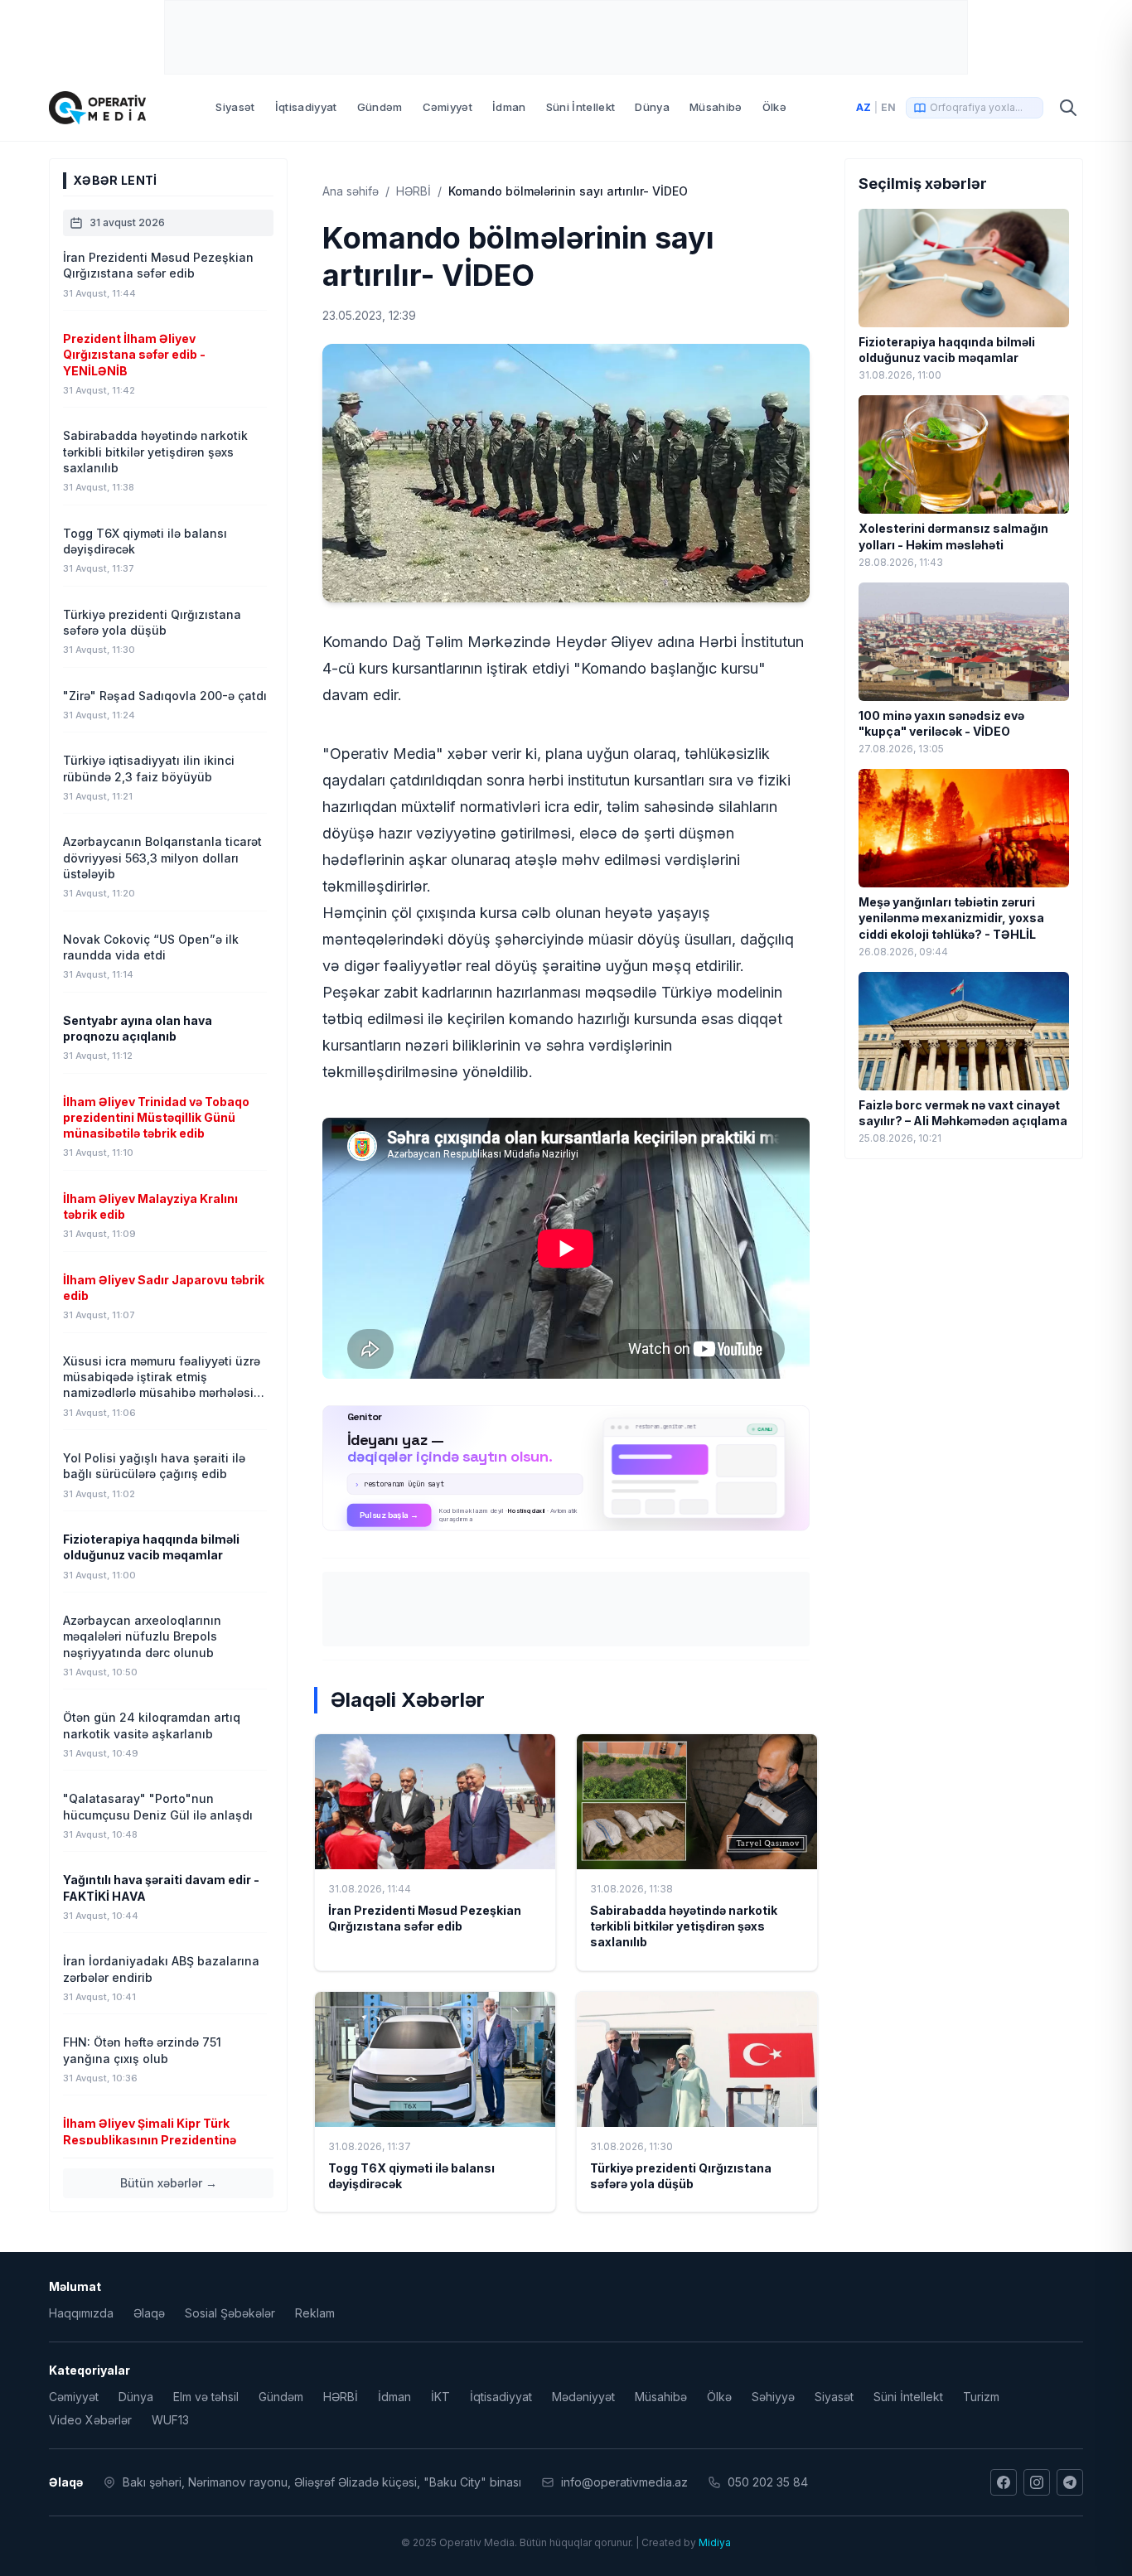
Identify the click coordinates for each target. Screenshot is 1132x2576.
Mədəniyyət (583, 2397)
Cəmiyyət (448, 107)
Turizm (981, 2397)
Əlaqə (149, 2313)
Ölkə (774, 107)
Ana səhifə (351, 191)
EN (888, 107)
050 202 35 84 (768, 2482)
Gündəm (380, 107)
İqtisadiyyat (306, 107)
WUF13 (170, 2420)
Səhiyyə (773, 2397)
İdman (509, 107)
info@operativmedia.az (624, 2482)
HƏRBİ (414, 191)
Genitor (566, 1468)
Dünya (652, 107)
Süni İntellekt (581, 107)
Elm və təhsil (206, 2397)
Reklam (315, 2313)
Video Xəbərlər (90, 2420)
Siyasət (235, 107)
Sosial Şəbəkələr (230, 2313)
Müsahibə (716, 107)
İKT (440, 2397)
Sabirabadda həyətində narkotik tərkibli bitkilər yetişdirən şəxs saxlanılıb (684, 1926)
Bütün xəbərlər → (169, 2183)
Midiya (715, 2542)
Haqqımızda (81, 2313)
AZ (864, 107)
